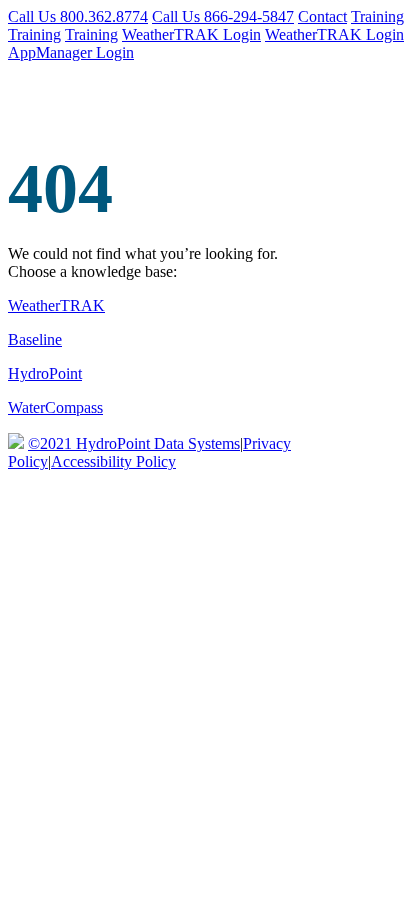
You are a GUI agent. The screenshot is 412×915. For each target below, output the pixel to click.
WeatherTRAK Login (191, 34)
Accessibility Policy (113, 461)
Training (377, 16)
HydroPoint (45, 373)
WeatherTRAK (56, 305)
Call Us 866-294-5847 (223, 16)
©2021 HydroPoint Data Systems (134, 443)
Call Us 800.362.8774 (78, 16)
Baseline (35, 339)
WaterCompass (55, 407)
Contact (322, 16)
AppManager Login (71, 52)
